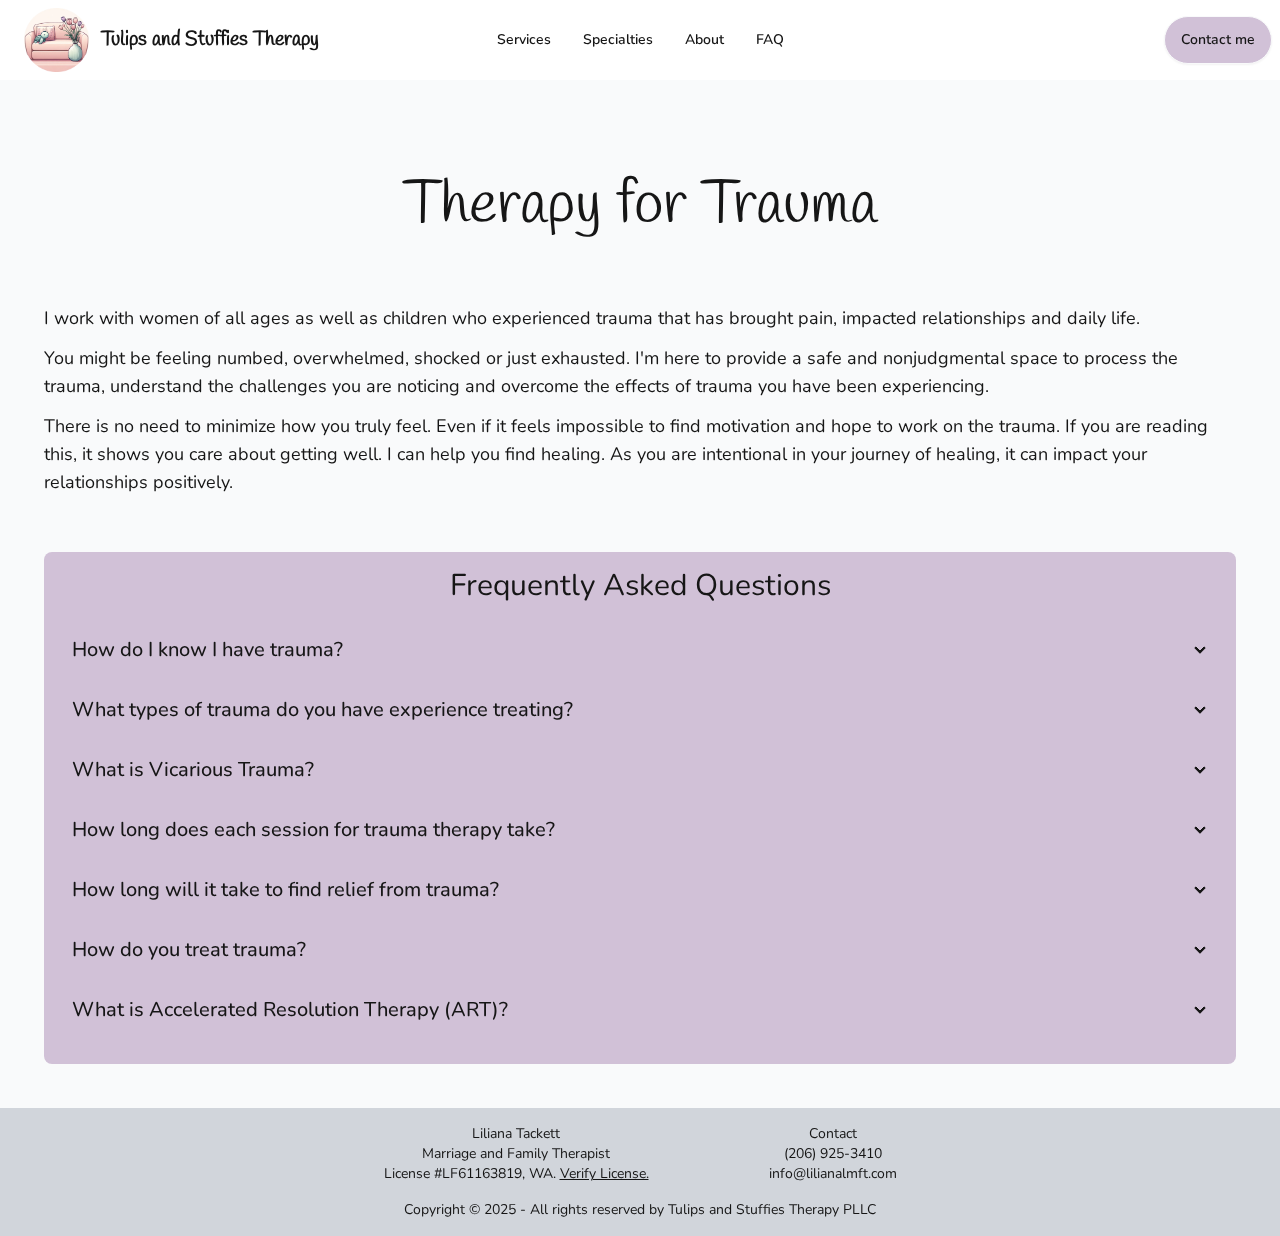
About (704, 39)
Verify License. (604, 1173)
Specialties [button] (618, 39)
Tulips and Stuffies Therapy (210, 39)
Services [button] (524, 39)
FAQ (770, 39)
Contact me (1218, 39)
